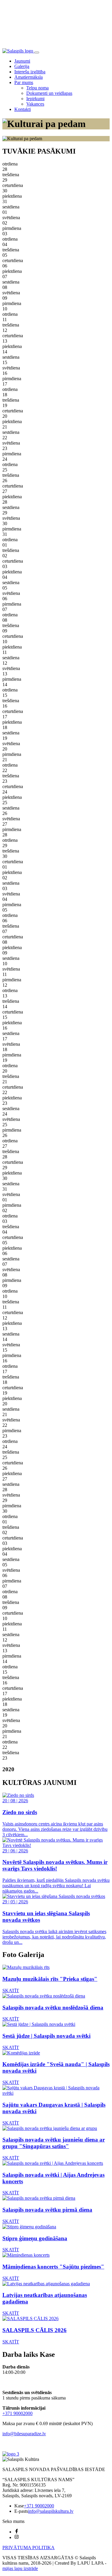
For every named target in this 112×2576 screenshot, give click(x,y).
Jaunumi (22, 61)
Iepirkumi (35, 99)
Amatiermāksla (29, 77)
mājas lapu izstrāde (20, 2568)
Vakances (35, 104)
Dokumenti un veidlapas (49, 93)
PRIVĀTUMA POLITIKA (29, 2548)
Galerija (22, 66)
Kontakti (23, 109)
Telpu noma (37, 88)
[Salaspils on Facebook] (17, 2532)
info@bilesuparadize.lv (24, 2434)
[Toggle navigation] (37, 52)
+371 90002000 (17, 2413)
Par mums (24, 82)
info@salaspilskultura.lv (51, 2511)
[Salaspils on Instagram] (17, 2537)
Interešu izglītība (30, 72)
